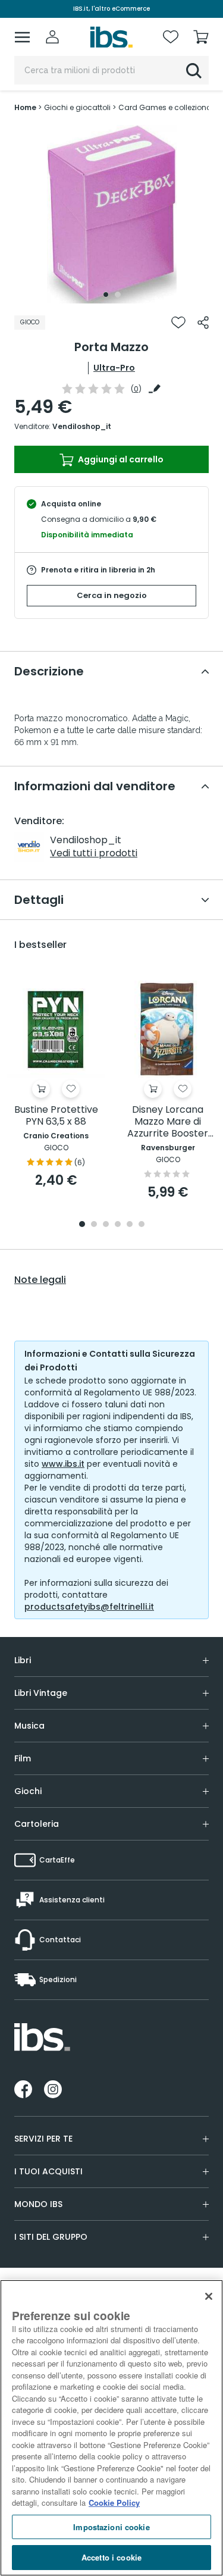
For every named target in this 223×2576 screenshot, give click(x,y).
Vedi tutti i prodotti (94, 853)
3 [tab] (106, 1225)
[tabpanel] (112, 214)
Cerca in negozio (112, 595)
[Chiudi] (209, 2296)
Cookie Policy (114, 2503)
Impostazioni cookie (111, 2527)
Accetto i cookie (111, 2557)
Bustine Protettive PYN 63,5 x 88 (56, 1116)
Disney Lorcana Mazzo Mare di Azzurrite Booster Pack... (168, 1122)
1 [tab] (106, 295)
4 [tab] (118, 1225)
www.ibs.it (63, 1464)
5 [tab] (130, 1225)
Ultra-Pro (114, 368)
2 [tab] (118, 295)
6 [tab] (142, 1225)
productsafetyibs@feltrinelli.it (89, 1607)
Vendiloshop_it (82, 426)
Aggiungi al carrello (120, 459)
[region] (111, 2428)
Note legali (40, 1280)
